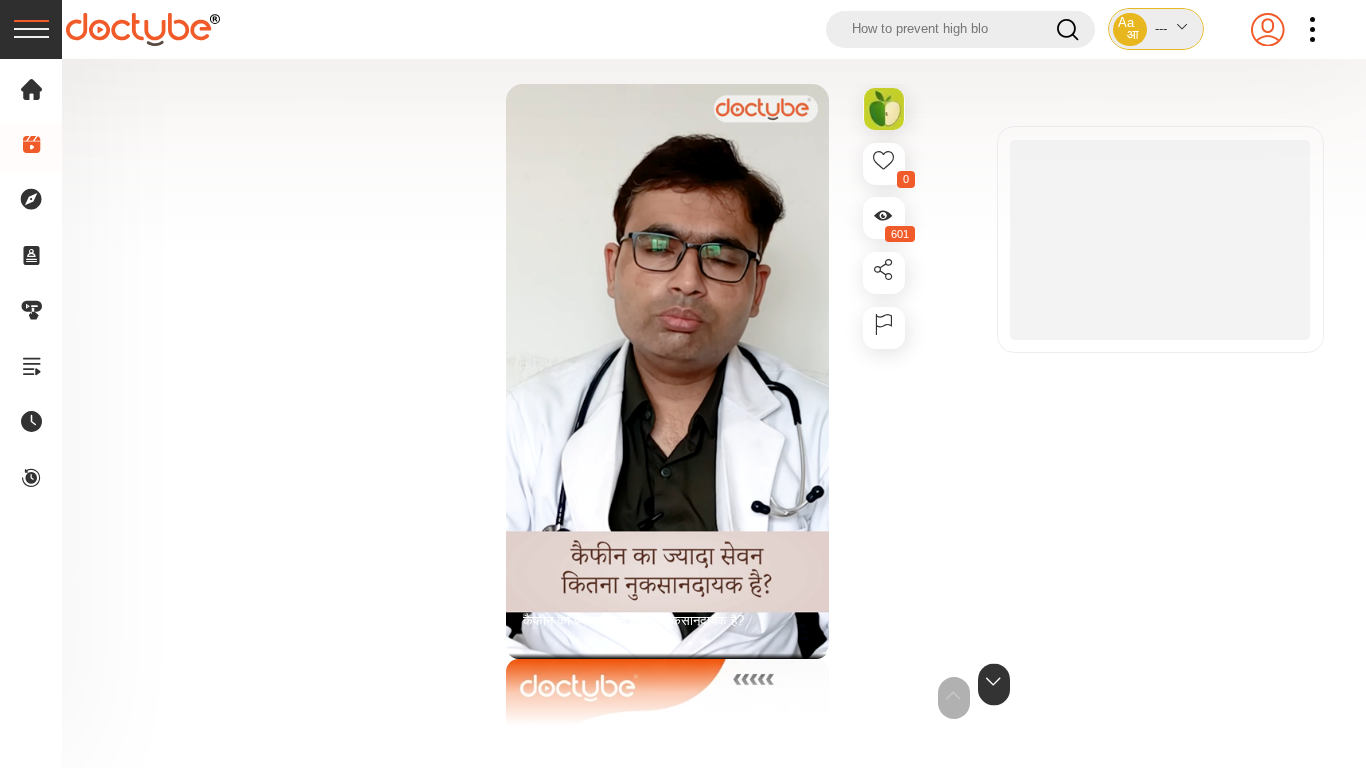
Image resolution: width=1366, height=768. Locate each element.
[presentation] (31, 29)
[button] (1156, 29)
